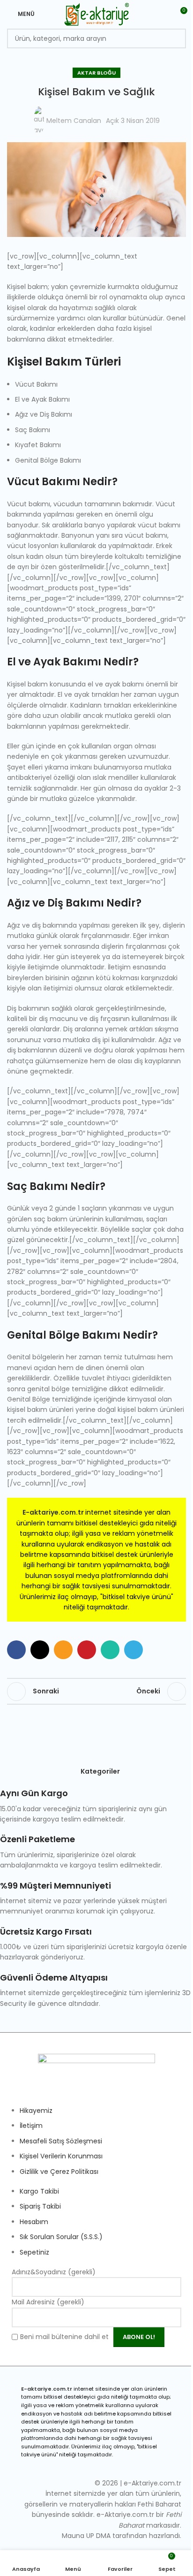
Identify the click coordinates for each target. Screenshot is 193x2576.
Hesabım (34, 2222)
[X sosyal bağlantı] (40, 1650)
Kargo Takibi (39, 2191)
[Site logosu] (97, 14)
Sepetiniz (34, 2252)
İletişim (31, 2126)
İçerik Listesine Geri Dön (96, 1692)
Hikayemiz (36, 2111)
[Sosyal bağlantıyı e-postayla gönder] (63, 1650)
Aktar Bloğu (96, 73)
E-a (28, 1512)
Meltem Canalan (74, 121)
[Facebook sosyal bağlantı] (16, 1650)
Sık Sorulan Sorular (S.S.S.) (61, 2237)
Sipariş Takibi (40, 2206)
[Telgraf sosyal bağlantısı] (134, 1650)
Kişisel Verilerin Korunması (61, 2156)
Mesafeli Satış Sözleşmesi (61, 2141)
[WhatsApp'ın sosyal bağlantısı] (110, 1650)
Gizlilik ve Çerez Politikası (59, 2172)
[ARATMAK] (176, 38)
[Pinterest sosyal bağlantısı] (87, 1650)
